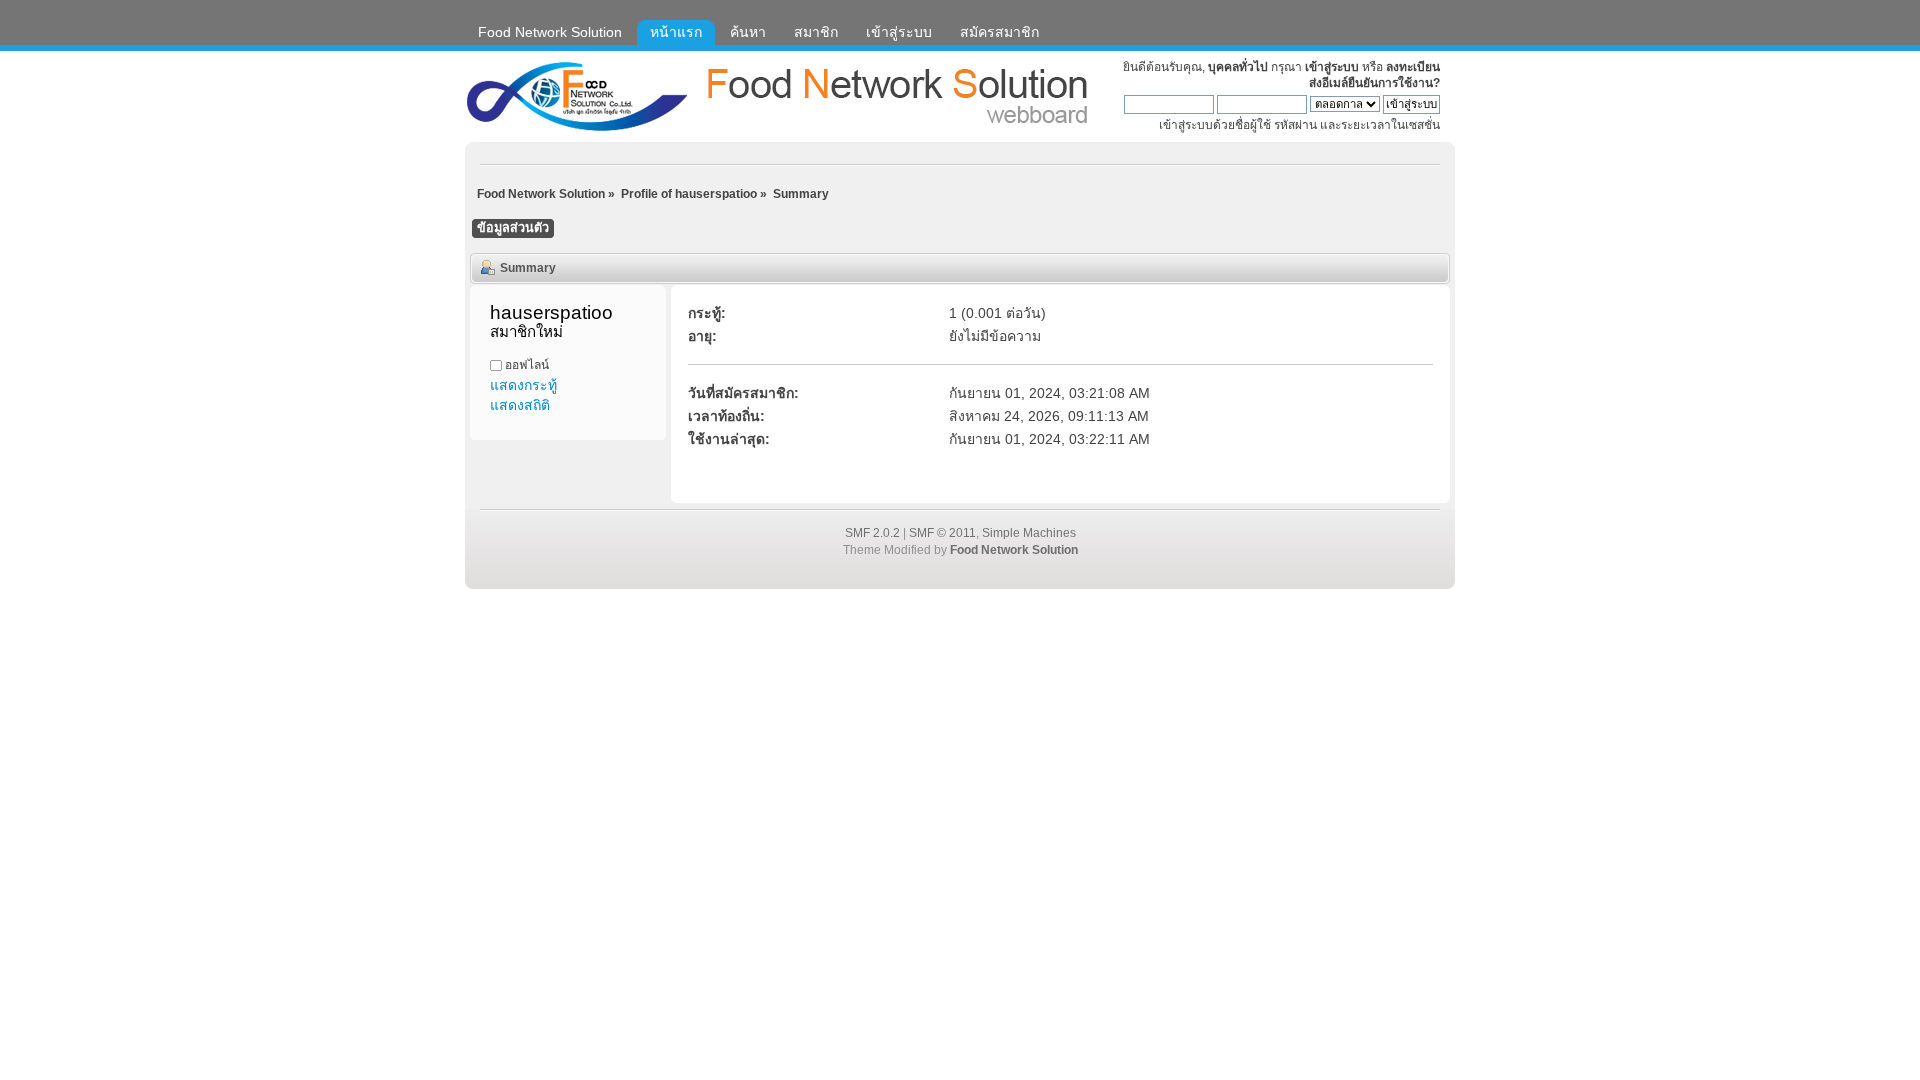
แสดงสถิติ (520, 405)
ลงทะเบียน (1413, 67)
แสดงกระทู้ (523, 385)
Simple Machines (1029, 533)
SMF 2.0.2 (872, 533)
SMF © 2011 (942, 533)
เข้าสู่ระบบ (1332, 67)
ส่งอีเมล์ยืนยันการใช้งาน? (1374, 83)
